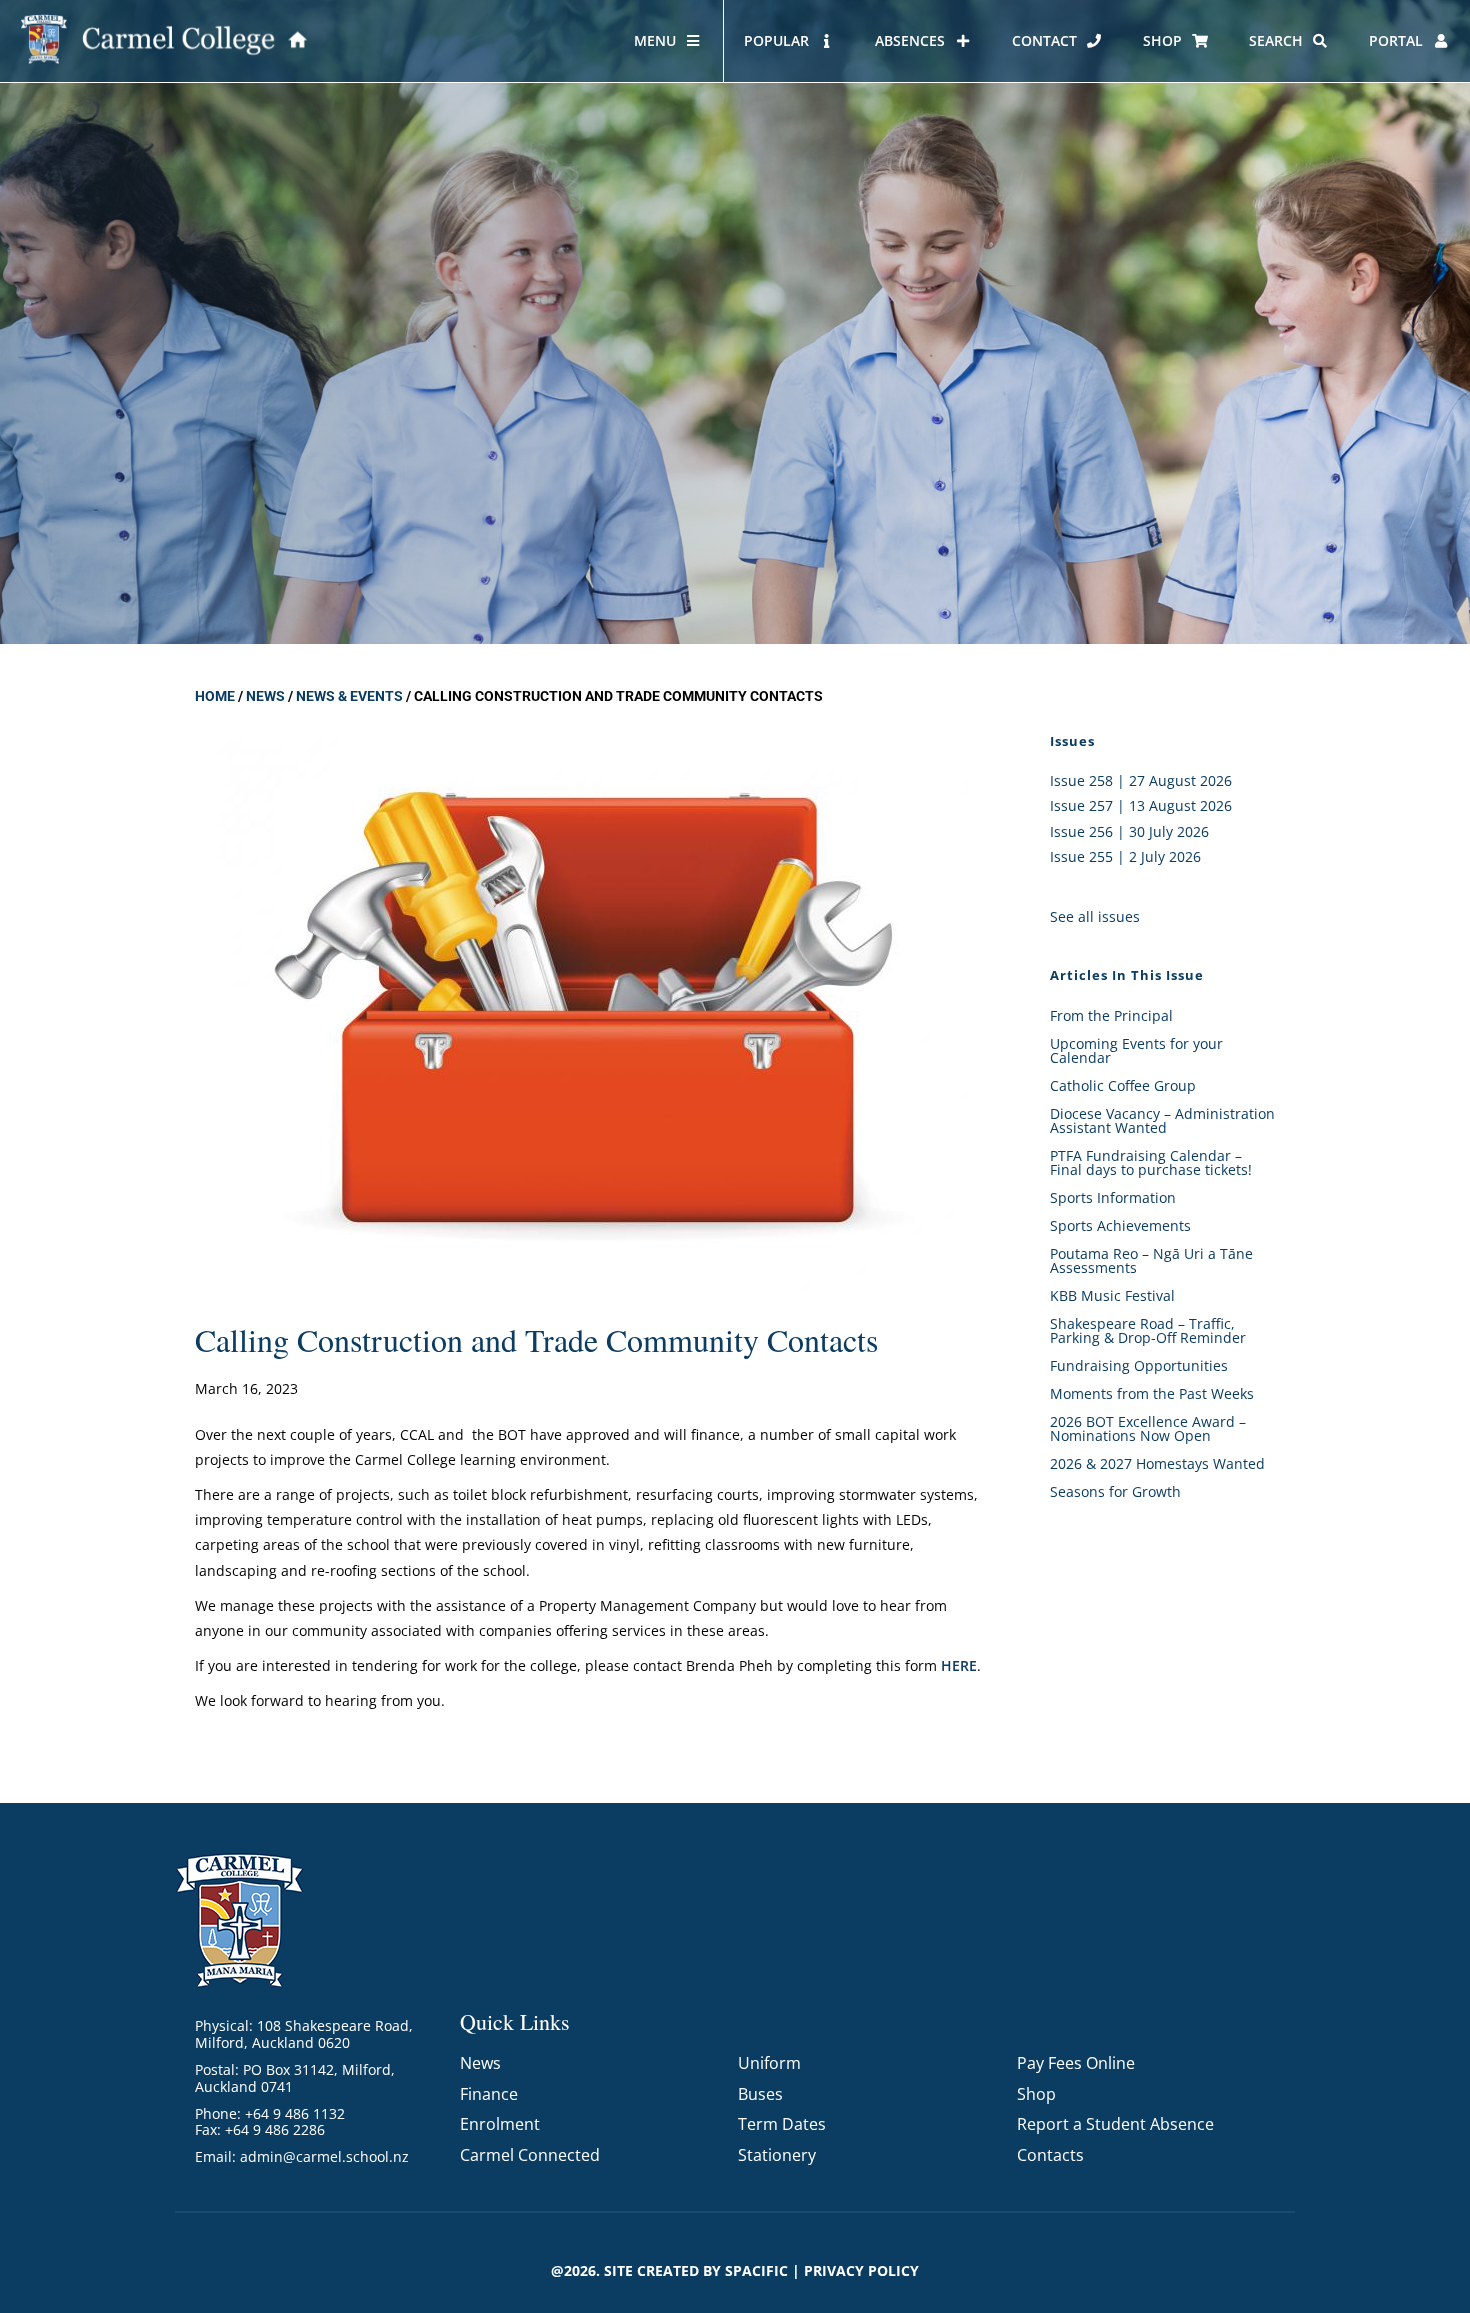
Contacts (1050, 2155)
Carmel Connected (530, 2155)
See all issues (1095, 916)
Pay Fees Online (1076, 2063)
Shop (1036, 2094)
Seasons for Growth (1115, 1491)
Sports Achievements (1120, 1225)
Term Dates (782, 2124)
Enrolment (500, 2124)
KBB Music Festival (1112, 1295)
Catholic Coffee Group (1123, 1085)
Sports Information (1113, 1197)
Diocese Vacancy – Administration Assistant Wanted (1162, 1120)
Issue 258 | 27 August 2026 (1141, 780)
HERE (959, 1665)
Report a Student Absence (1115, 2124)
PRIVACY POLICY (861, 2270)
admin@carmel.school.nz (324, 2156)
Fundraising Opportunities (1139, 1365)
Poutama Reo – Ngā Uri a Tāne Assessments (1151, 1260)
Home (215, 696)
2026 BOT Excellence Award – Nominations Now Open (1148, 1428)
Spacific (756, 2270)
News (265, 696)
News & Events (349, 696)
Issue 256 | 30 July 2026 (1129, 831)
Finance (489, 2094)
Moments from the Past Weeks (1152, 1393)
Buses (760, 2094)
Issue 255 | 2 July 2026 (1125, 856)
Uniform (769, 2063)
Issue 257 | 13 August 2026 (1141, 805)
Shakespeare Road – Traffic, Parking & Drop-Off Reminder (1148, 1330)
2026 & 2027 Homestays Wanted (1157, 1463)
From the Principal (1111, 1015)
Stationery (777, 2155)
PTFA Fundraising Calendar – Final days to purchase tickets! (1151, 1162)
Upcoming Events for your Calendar (1136, 1050)
